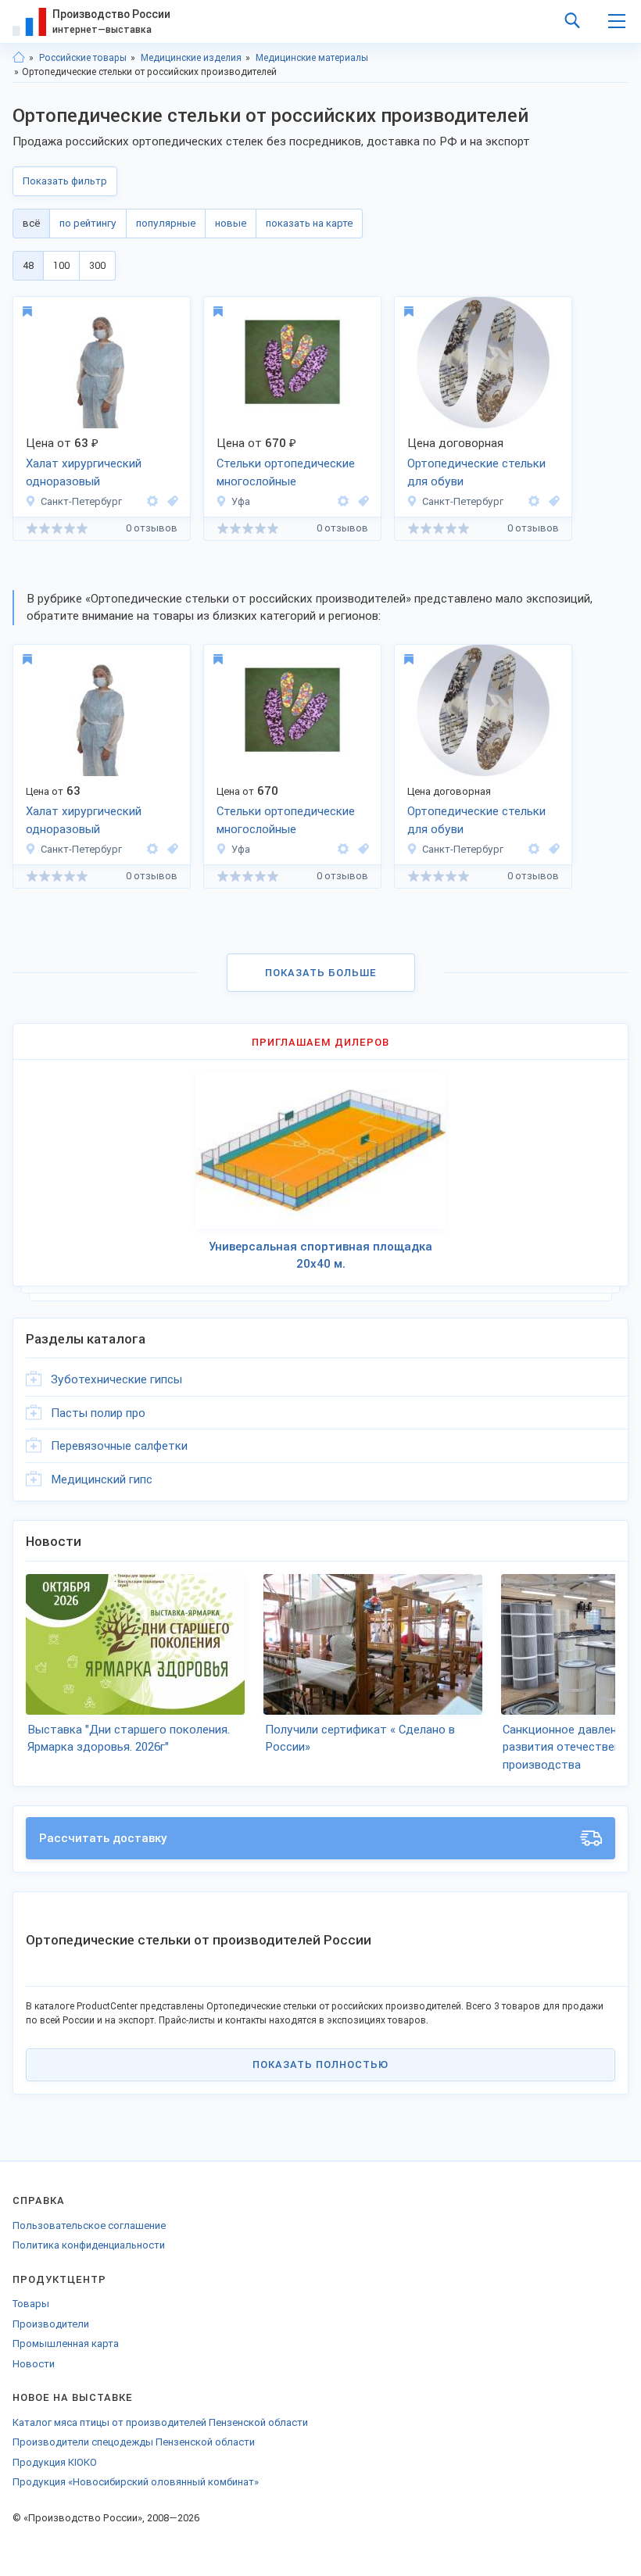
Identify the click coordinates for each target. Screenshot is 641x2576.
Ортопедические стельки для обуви (476, 472)
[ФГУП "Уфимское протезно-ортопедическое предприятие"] (343, 501)
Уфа (241, 501)
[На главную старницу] (19, 58)
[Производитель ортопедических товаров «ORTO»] (534, 501)
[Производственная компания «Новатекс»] (152, 501)
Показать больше (321, 973)
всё (31, 223)
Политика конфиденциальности (89, 2245)
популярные (166, 223)
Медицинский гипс (102, 1479)
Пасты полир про (98, 1413)
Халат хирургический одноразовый (84, 472)
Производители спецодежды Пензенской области (134, 2442)
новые (231, 223)
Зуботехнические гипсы (116, 1379)
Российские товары (83, 58)
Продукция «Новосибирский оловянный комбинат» (136, 2482)
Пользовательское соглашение (89, 2225)
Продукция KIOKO (55, 2462)
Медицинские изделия (191, 58)
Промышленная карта (66, 2343)
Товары (31, 2304)
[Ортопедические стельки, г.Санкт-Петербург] (170, 501)
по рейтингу (88, 223)
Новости (34, 2364)
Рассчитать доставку (103, 1838)
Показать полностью (320, 2064)
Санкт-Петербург (81, 501)
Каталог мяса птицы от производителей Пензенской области (160, 2422)
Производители (51, 2324)
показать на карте (309, 223)
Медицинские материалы (312, 58)
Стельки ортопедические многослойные (286, 472)
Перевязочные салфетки (119, 1446)
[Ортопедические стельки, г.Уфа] (361, 501)
